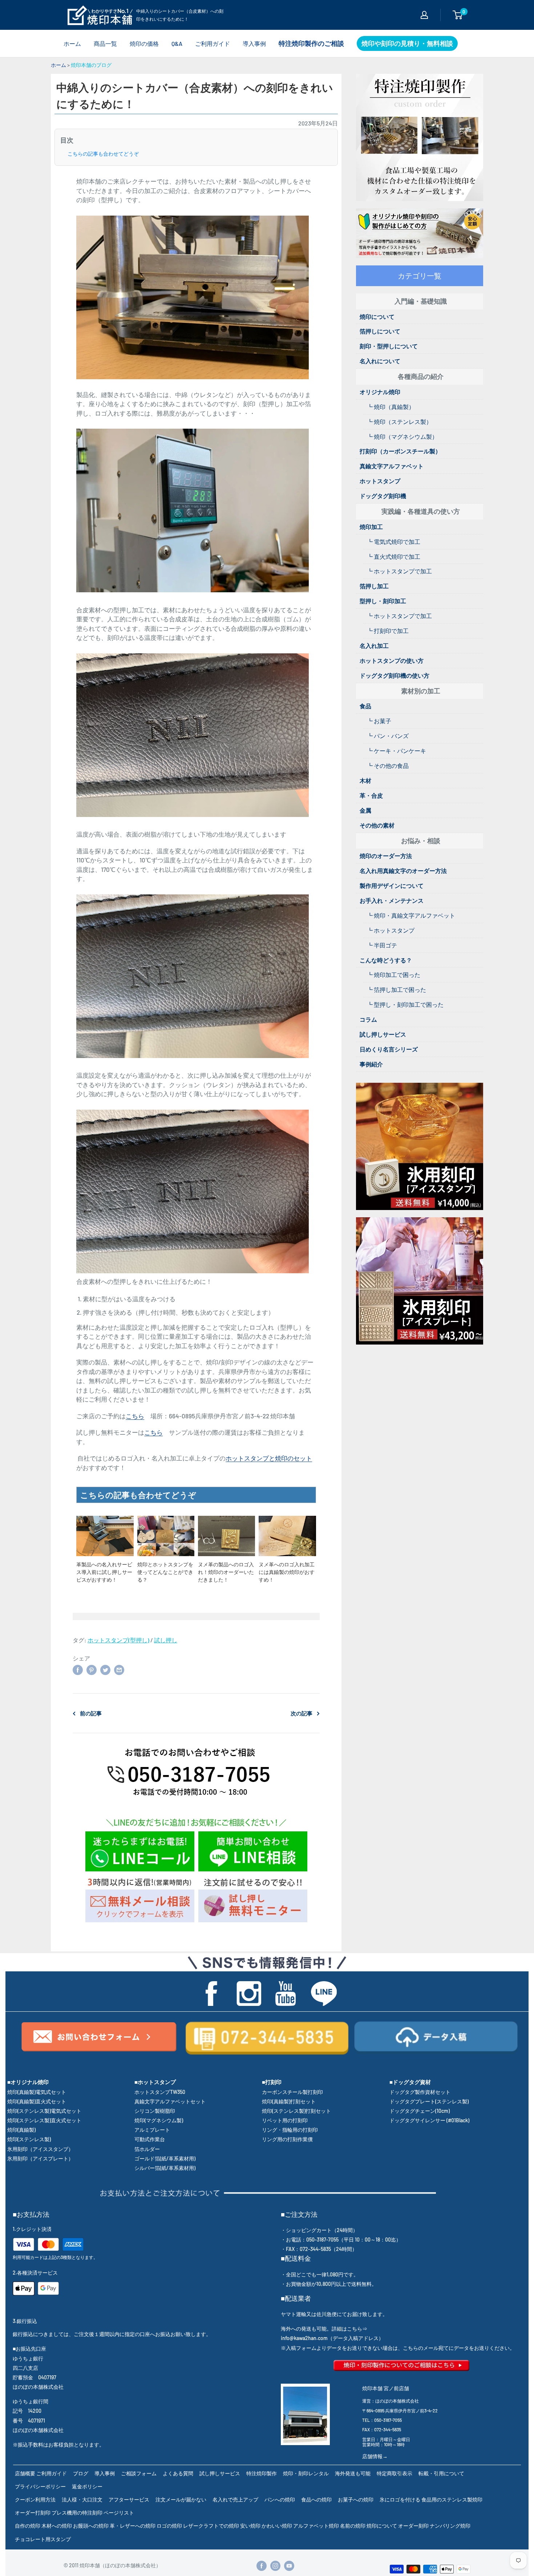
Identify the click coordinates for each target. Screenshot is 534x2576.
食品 (365, 706)
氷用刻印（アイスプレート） (40, 2158)
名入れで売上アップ (235, 2499)
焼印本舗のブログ (91, 65)
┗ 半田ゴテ (382, 945)
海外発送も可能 (353, 2473)
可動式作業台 (150, 2139)
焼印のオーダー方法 (386, 856)
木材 (365, 780)
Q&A (177, 43)
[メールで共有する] (119, 1669)
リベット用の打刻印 (285, 2120)
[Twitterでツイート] (105, 1669)
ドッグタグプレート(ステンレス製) (429, 2101)
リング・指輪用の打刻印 (290, 2130)
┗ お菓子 (379, 721)
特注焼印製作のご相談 (311, 43)
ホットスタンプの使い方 (392, 660)
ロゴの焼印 (169, 2526)
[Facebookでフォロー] (262, 2566)
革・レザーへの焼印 (133, 2526)
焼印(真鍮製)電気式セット (37, 2092)
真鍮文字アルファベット (392, 466)
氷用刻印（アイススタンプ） (40, 2149)
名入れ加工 (374, 646)
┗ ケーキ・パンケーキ (397, 751)
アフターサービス (129, 2499)
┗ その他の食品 (388, 766)
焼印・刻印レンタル (306, 2473)
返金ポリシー (87, 2486)
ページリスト (119, 2513)
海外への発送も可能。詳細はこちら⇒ (324, 2329)
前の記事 (91, 1713)
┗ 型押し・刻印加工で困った (405, 1004)
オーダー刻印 (413, 2526)
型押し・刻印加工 (383, 601)
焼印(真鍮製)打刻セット (289, 2101)
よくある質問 (178, 2473)
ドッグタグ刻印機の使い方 (395, 675)
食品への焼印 (316, 2499)
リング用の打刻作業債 (287, 2139)
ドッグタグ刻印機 (383, 496)
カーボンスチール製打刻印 (292, 2092)
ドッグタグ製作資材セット (420, 2092)
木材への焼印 (57, 2526)
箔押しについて (380, 331)
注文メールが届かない (181, 2499)
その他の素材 (377, 825)
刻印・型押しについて (389, 346)
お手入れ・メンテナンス (392, 900)
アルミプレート (152, 2130)
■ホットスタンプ (155, 2082)
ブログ (81, 2473)
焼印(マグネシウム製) (159, 2120)
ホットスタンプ (380, 481)
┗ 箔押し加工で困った (397, 989)
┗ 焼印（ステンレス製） (399, 422)
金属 (365, 810)
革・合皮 (371, 795)
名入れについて (380, 361)
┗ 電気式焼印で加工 (394, 542)
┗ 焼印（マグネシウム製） (402, 436)
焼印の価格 (144, 43)
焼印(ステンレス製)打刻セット (296, 2111)
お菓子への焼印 (356, 2499)
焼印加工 (371, 527)
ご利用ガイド (213, 43)
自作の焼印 (28, 2526)
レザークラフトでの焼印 (211, 2526)
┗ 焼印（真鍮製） (391, 407)
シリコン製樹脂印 (155, 2111)
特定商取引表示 (395, 2473)
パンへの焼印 (280, 2499)
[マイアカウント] (424, 15)
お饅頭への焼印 (91, 2526)
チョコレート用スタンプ (43, 2539)
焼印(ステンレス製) (29, 2139)
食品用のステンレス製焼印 (452, 2499)
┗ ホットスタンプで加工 (399, 571)
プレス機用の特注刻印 (77, 2513)
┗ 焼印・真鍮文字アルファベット (411, 915)
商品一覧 (105, 43)
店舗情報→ (375, 2456)
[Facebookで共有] (78, 1669)
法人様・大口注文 (82, 2499)
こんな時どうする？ (386, 960)
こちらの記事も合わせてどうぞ (103, 154)
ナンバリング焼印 (450, 2526)
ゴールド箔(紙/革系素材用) (165, 2158)
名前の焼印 (353, 2526)
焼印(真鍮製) (21, 2130)
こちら (135, 1416)
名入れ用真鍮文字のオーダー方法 (403, 871)
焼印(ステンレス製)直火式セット (44, 2120)
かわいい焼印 (277, 2526)
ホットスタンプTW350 (160, 2092)
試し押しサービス (383, 1034)
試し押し (166, 1640)
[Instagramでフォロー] (275, 2566)
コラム (368, 1019)
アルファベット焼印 (316, 2526)
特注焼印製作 (262, 2473)
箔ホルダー (147, 2149)
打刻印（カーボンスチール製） (400, 451)
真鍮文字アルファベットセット (170, 2101)
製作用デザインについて (392, 886)
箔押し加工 (374, 586)
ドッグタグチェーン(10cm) (420, 2111)
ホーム (72, 43)
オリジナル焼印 (380, 392)
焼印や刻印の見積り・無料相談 (407, 43)
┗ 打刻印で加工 (388, 631)
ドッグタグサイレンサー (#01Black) (429, 2120)
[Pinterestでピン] (92, 1669)
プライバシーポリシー (40, 2486)
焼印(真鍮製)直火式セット (37, 2101)
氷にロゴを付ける (400, 2499)
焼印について (377, 317)
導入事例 (254, 43)
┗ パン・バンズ (388, 736)
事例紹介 (371, 1064)
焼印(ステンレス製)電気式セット (44, 2111)
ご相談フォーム (139, 2473)
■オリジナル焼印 (28, 2082)
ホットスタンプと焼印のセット (269, 1458)
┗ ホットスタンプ (391, 930)
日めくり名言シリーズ (389, 1049)
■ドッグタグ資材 (410, 2082)
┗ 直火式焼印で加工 (394, 556)
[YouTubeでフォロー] (289, 2566)
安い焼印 (250, 2526)
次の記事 (302, 1713)
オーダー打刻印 (33, 2513)
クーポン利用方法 (35, 2499)
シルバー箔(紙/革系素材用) (165, 2168)
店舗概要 (25, 2473)
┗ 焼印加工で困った (394, 975)
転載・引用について (441, 2473)
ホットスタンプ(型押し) (118, 1640)
